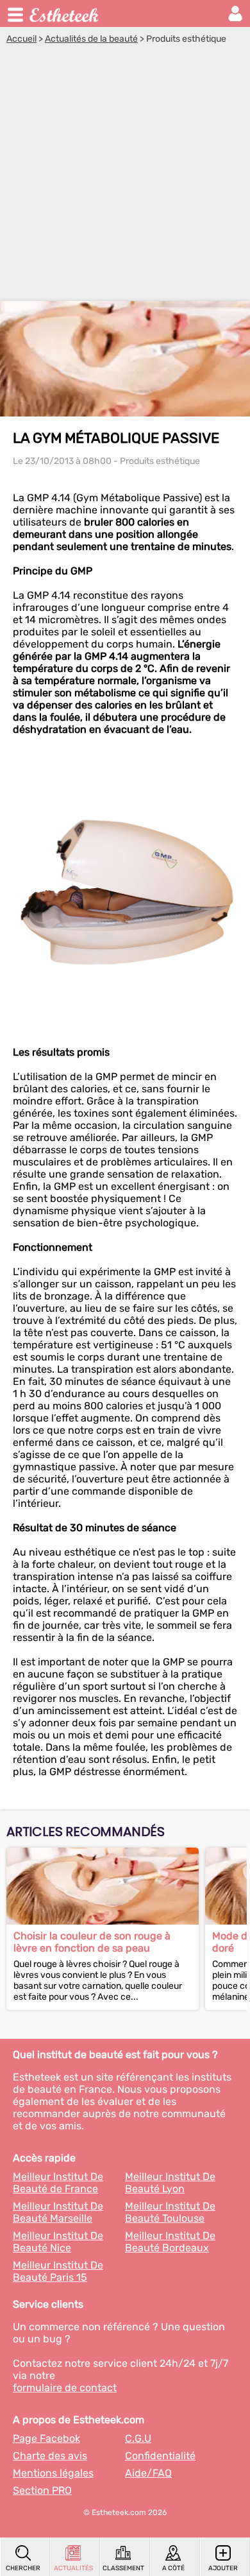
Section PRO (42, 2490)
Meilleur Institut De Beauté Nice (58, 2242)
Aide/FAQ (148, 2473)
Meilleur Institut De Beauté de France (58, 2183)
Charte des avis (50, 2456)
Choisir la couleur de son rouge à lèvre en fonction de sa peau (92, 1942)
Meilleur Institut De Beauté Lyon (170, 2183)
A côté (173, 2568)
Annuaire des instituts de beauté (65, 13)
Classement (123, 2568)
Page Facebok (46, 2438)
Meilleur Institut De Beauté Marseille (58, 2212)
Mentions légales (53, 2473)
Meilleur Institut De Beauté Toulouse (170, 2212)
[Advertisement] (125, 176)
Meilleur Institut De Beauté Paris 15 (58, 2271)
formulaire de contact (65, 2388)
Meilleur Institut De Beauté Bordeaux (170, 2242)
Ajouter (223, 2568)
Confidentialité (160, 2456)
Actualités (73, 2568)
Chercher (23, 2568)
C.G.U (138, 2438)
